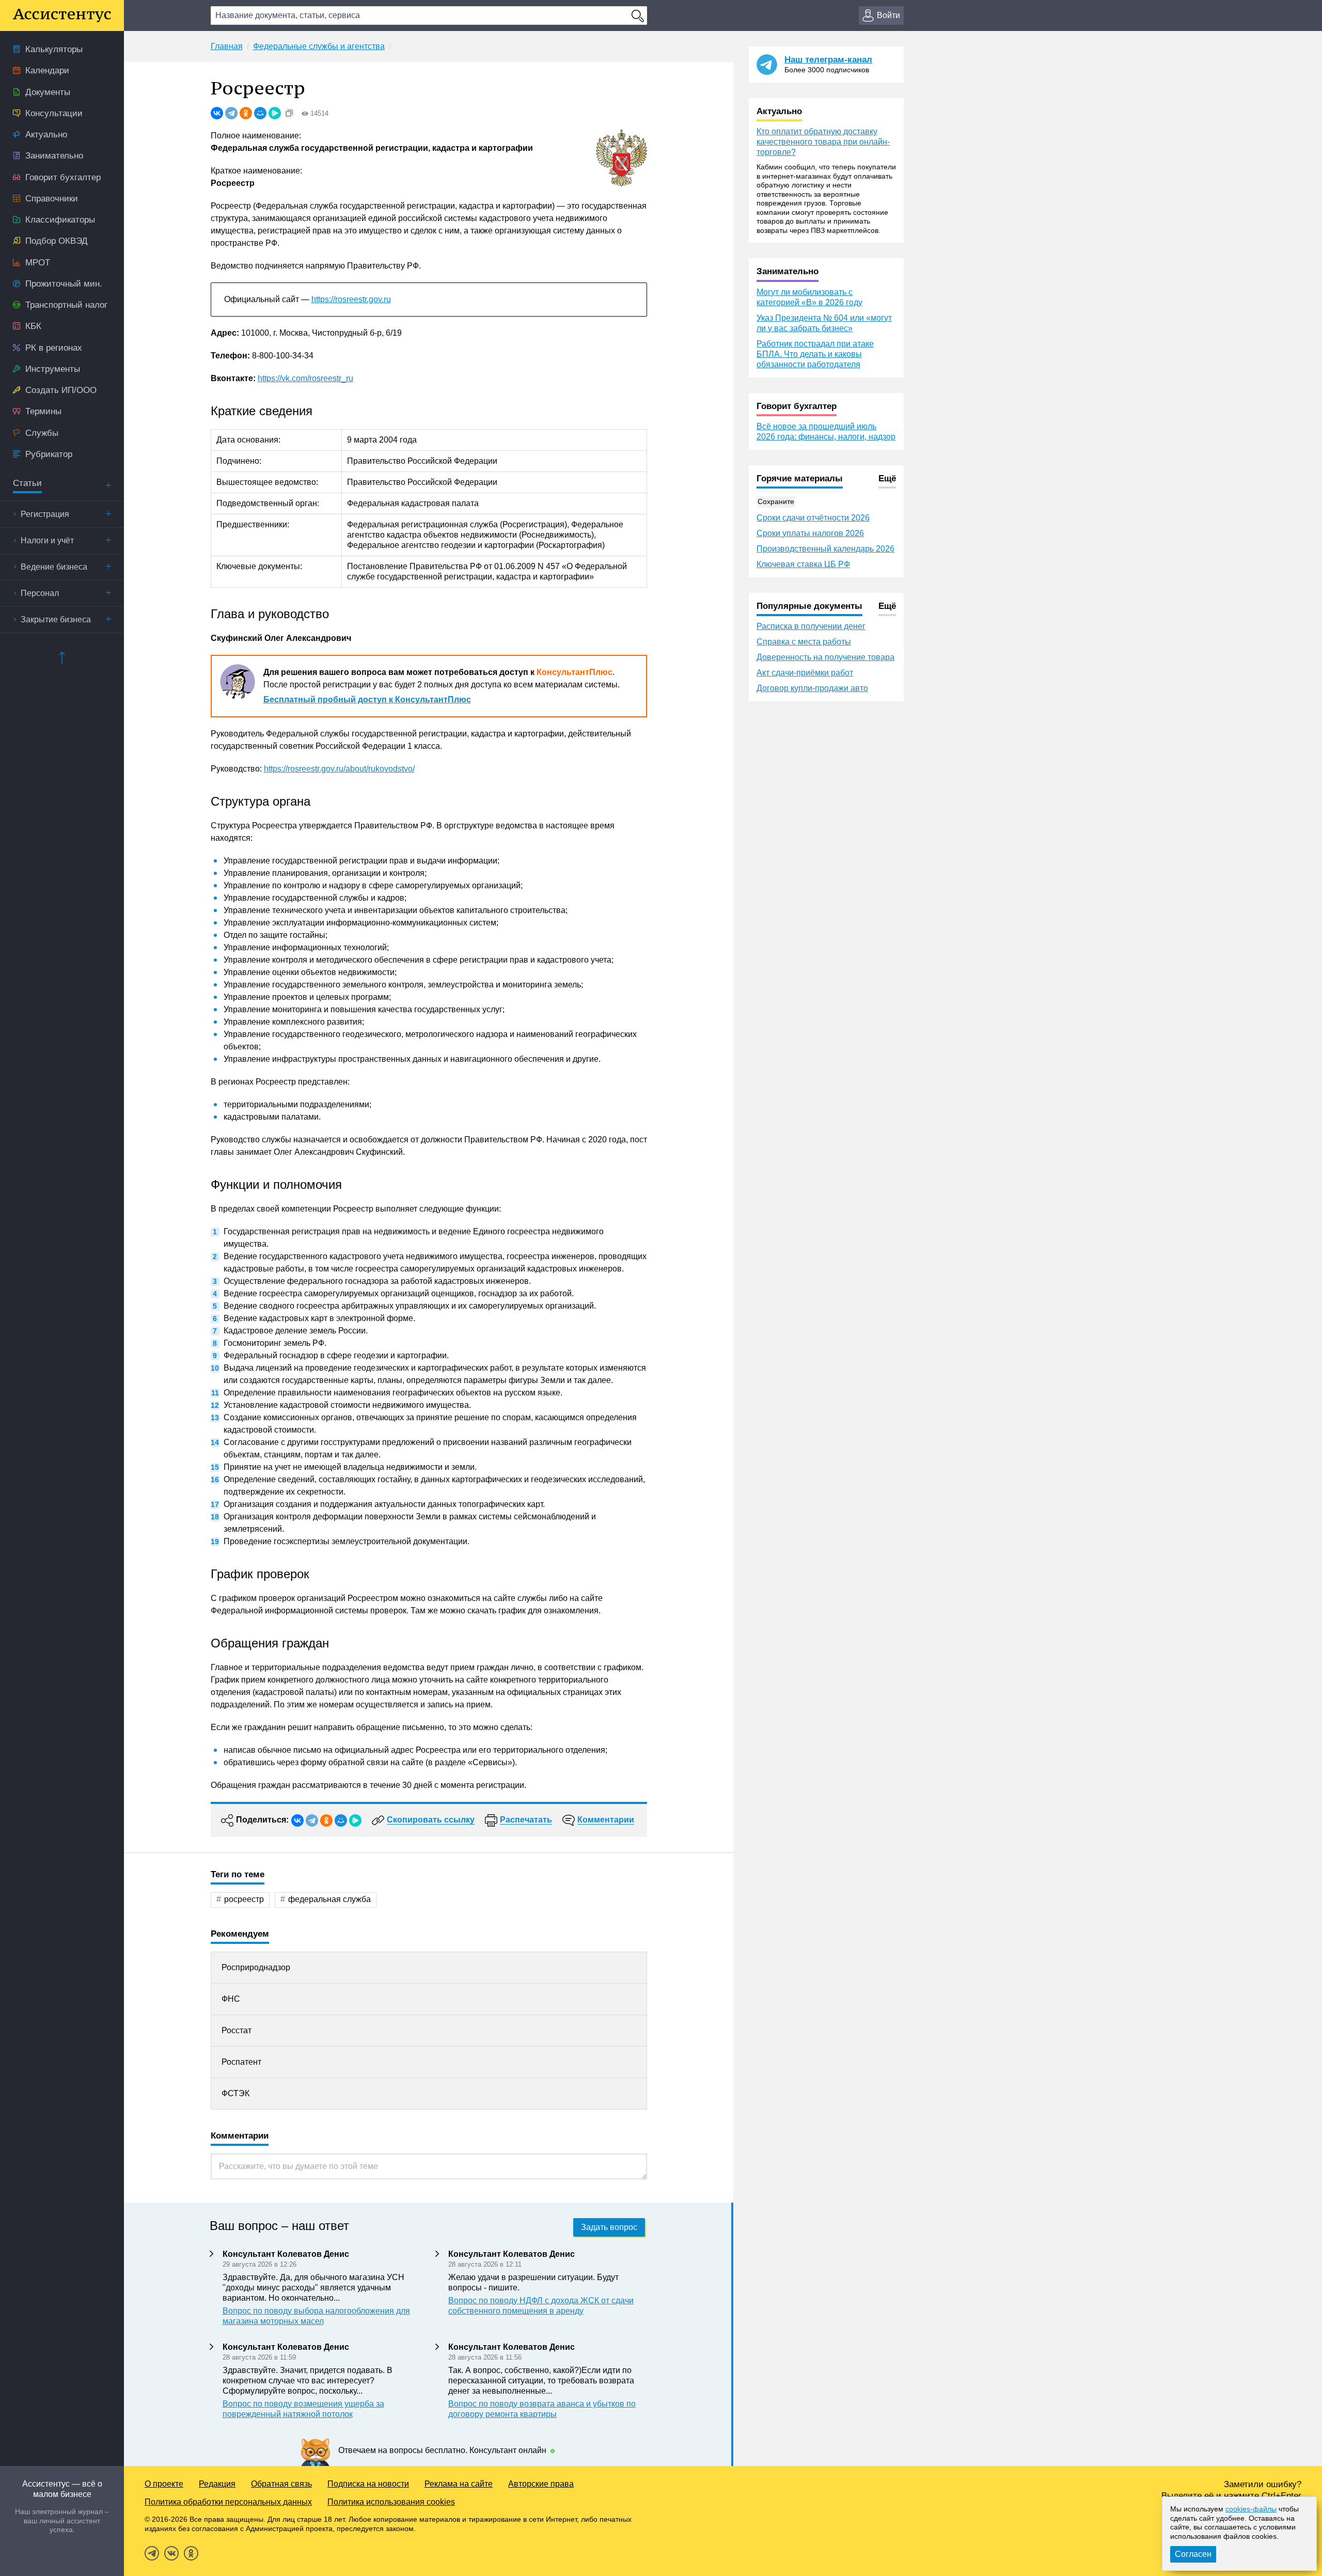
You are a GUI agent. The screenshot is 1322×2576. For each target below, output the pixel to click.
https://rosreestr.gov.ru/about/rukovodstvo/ (339, 769)
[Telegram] (231, 113)
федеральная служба (329, 1899)
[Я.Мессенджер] (275, 113)
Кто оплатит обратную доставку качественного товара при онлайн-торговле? (823, 142)
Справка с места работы (804, 642)
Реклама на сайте (459, 2484)
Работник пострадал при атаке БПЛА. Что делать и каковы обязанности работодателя (815, 354)
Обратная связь (281, 2484)
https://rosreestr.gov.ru (351, 299)
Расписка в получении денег (811, 626)
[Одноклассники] (246, 113)
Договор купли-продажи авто (812, 688)
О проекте (164, 2484)
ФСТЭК (235, 2093)
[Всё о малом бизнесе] (62, 15)
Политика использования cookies (391, 2502)
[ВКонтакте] (217, 113)
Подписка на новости (368, 2484)
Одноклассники (191, 2553)
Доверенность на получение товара (825, 657)
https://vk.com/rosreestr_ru (305, 378)
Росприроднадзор (256, 1967)
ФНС (231, 1999)
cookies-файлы (1251, 2509)
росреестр (244, 1899)
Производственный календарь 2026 (825, 549)
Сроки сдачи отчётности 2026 (813, 518)
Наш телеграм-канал (828, 60)
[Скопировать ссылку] (289, 113)
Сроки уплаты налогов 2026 (810, 533)
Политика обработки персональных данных (228, 2502)
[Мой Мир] (260, 113)
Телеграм (152, 2553)
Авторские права (541, 2484)
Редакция (217, 2484)
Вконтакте (171, 2553)
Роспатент (241, 2062)
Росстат (237, 2030)
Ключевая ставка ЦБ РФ (803, 564)
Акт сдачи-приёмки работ (805, 673)
